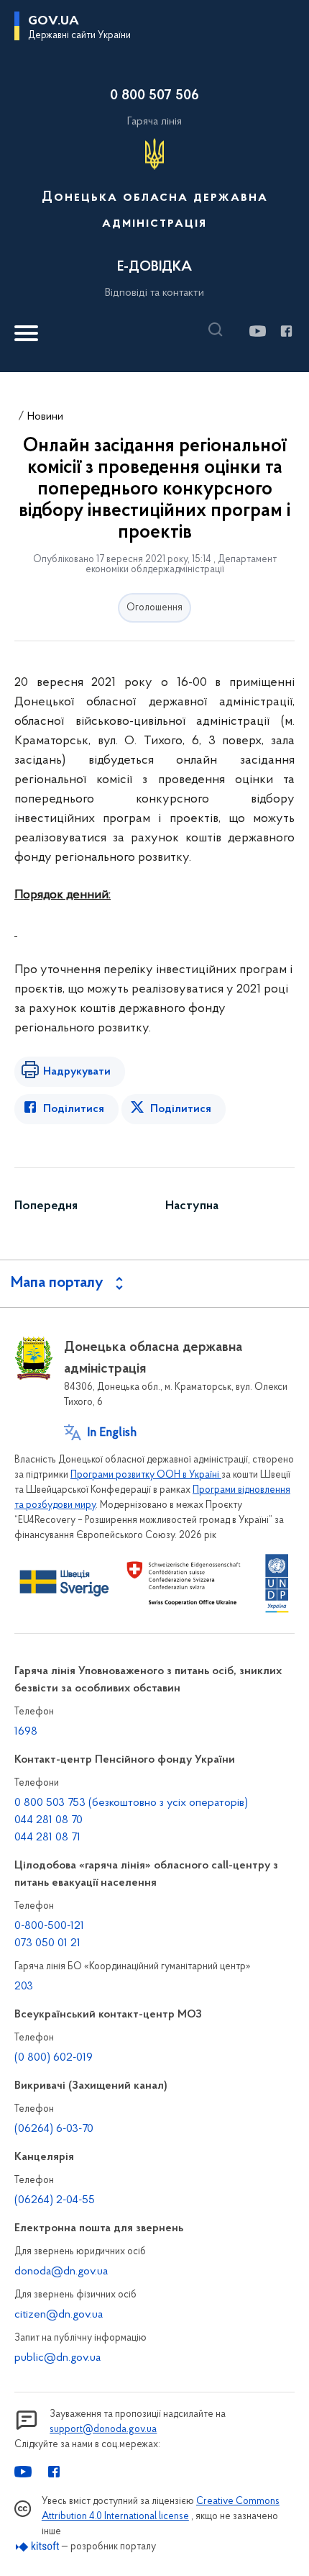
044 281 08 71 (47, 1838)
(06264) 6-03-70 (54, 2129)
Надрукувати (77, 1072)
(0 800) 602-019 (54, 2058)
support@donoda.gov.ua (103, 2430)
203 (24, 1987)
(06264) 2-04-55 (55, 2200)
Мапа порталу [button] (57, 1283)
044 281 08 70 (49, 1820)
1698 (26, 1732)
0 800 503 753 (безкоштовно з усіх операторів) (131, 1803)
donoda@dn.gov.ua (61, 2272)
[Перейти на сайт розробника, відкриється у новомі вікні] (38, 2547)
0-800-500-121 (49, 1926)
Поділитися (74, 1109)
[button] (219, 330)
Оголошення (154, 608)
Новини (45, 417)
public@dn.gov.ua (57, 2358)
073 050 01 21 (47, 1943)
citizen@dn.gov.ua (59, 2315)
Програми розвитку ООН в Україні (146, 1475)
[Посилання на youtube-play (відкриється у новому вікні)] (257, 331)
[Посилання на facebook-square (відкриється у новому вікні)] (286, 331)
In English (112, 1433)
